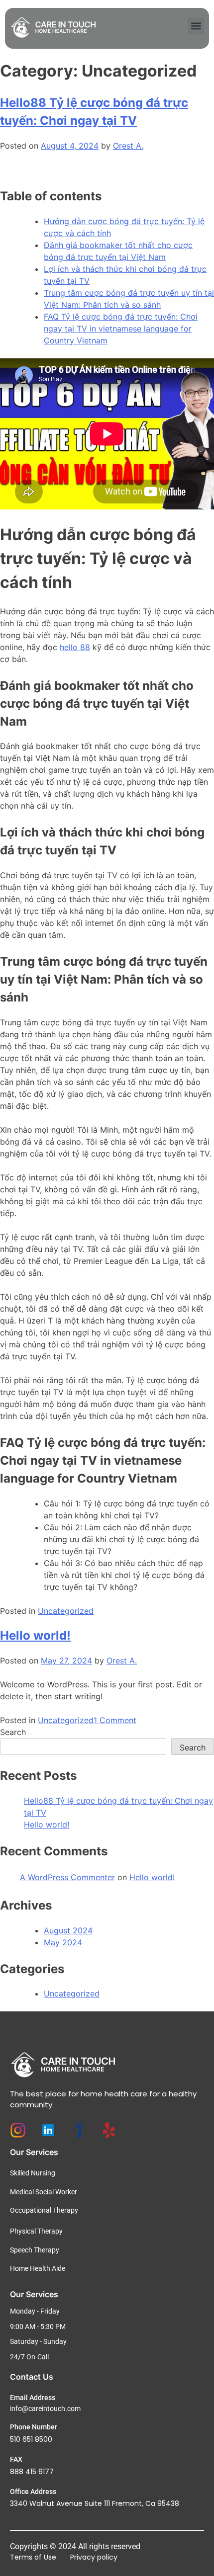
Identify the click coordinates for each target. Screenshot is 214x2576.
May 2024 (63, 1942)
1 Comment (115, 1720)
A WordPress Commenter (67, 1877)
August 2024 (68, 1930)
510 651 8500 (31, 2439)
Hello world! (35, 1635)
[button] (196, 26)
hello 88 (75, 647)
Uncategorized (66, 1611)
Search (13, 1732)
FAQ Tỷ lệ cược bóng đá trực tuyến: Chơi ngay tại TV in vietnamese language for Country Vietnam (121, 329)
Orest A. (128, 146)
